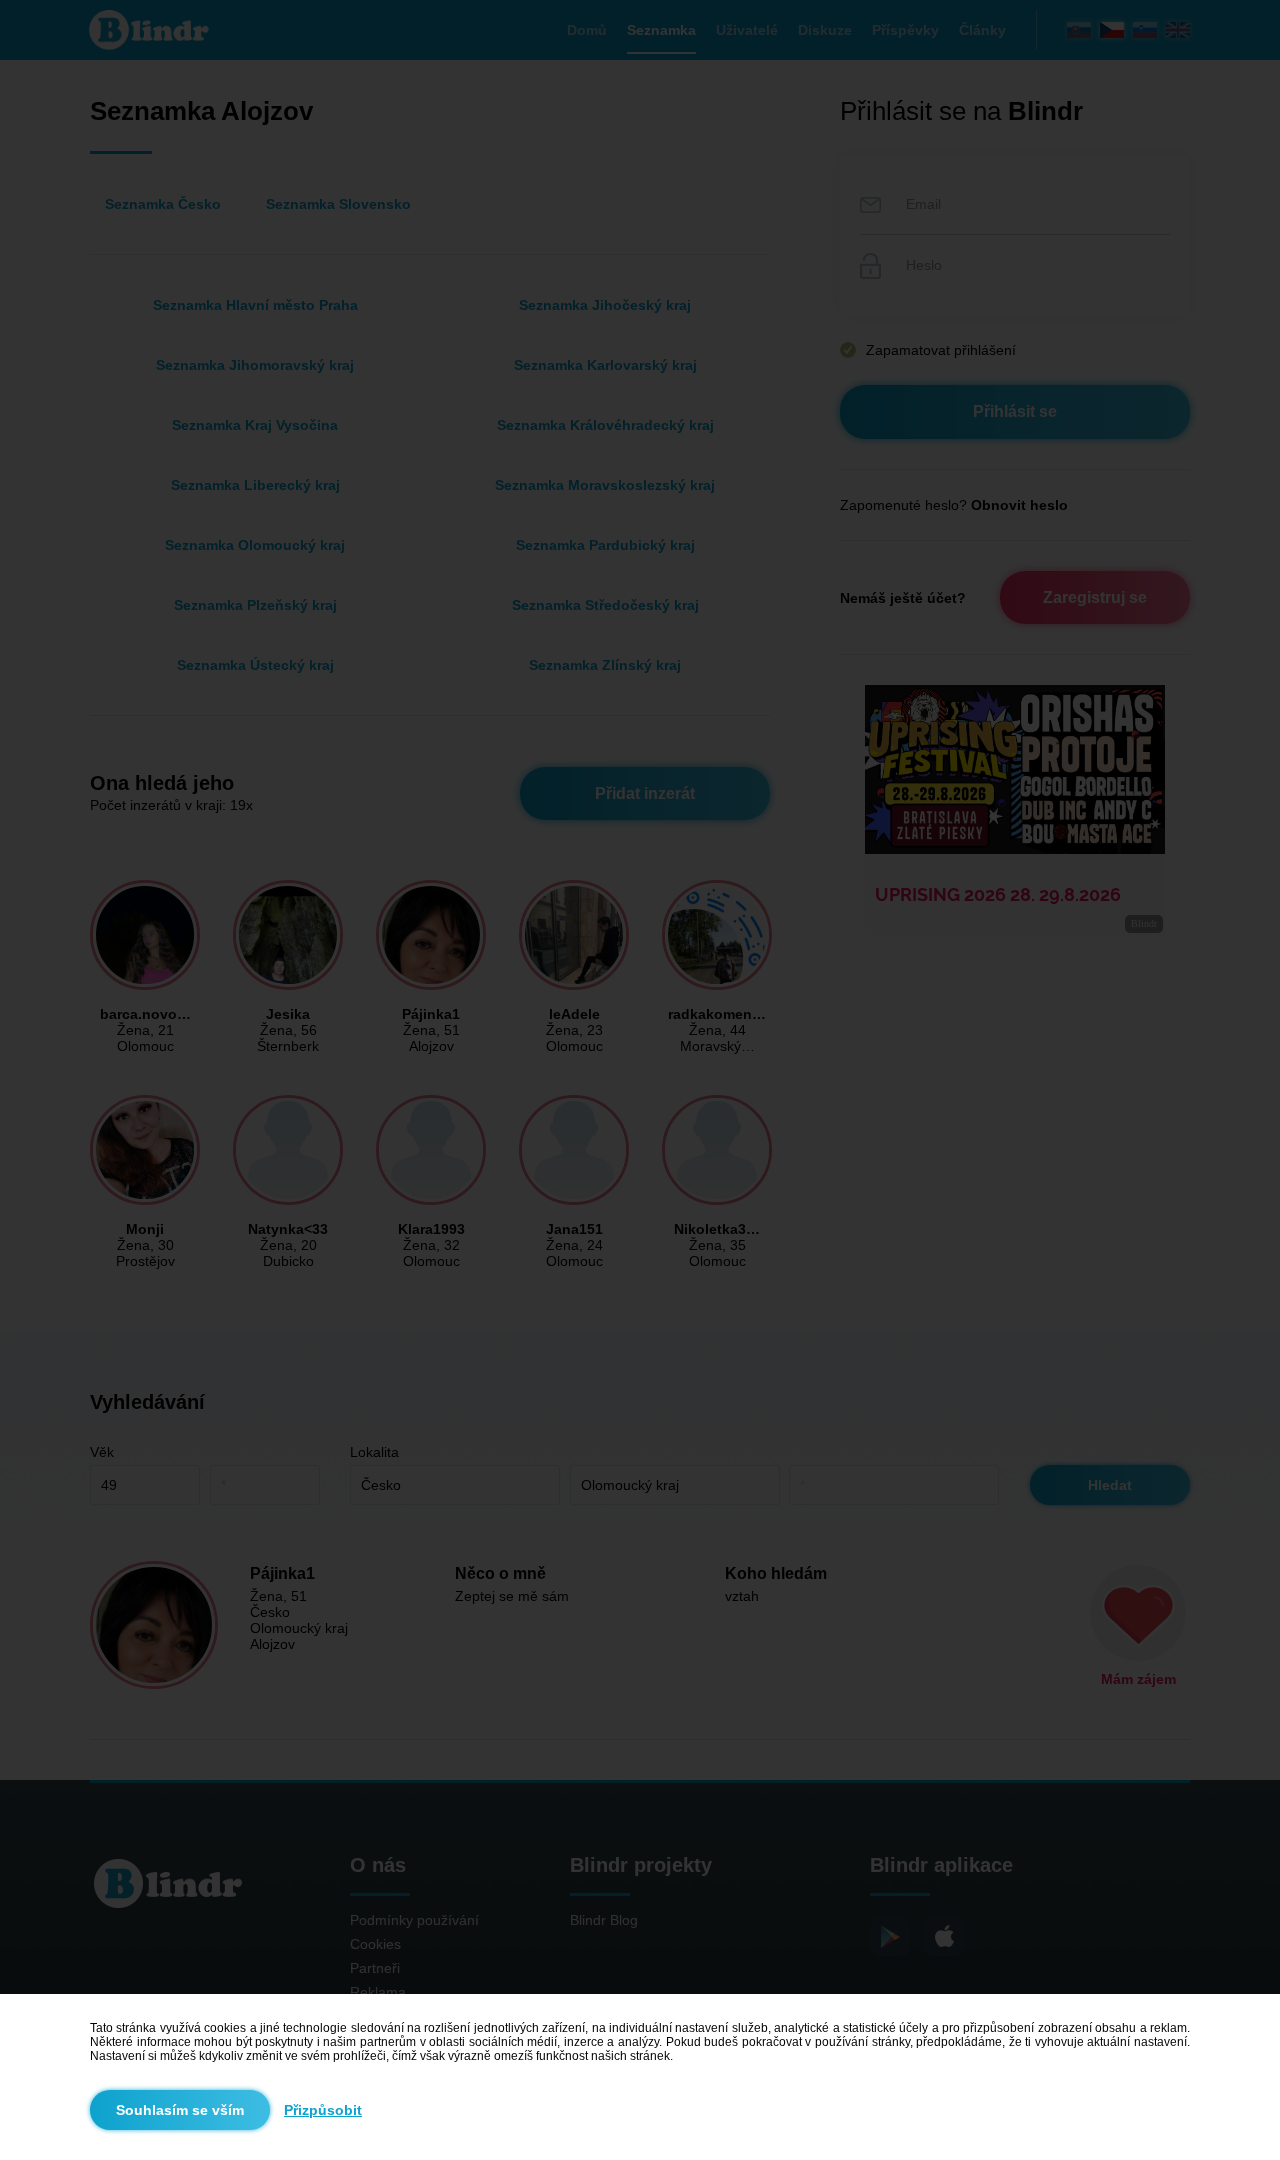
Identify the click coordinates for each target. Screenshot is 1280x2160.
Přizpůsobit (323, 2110)
